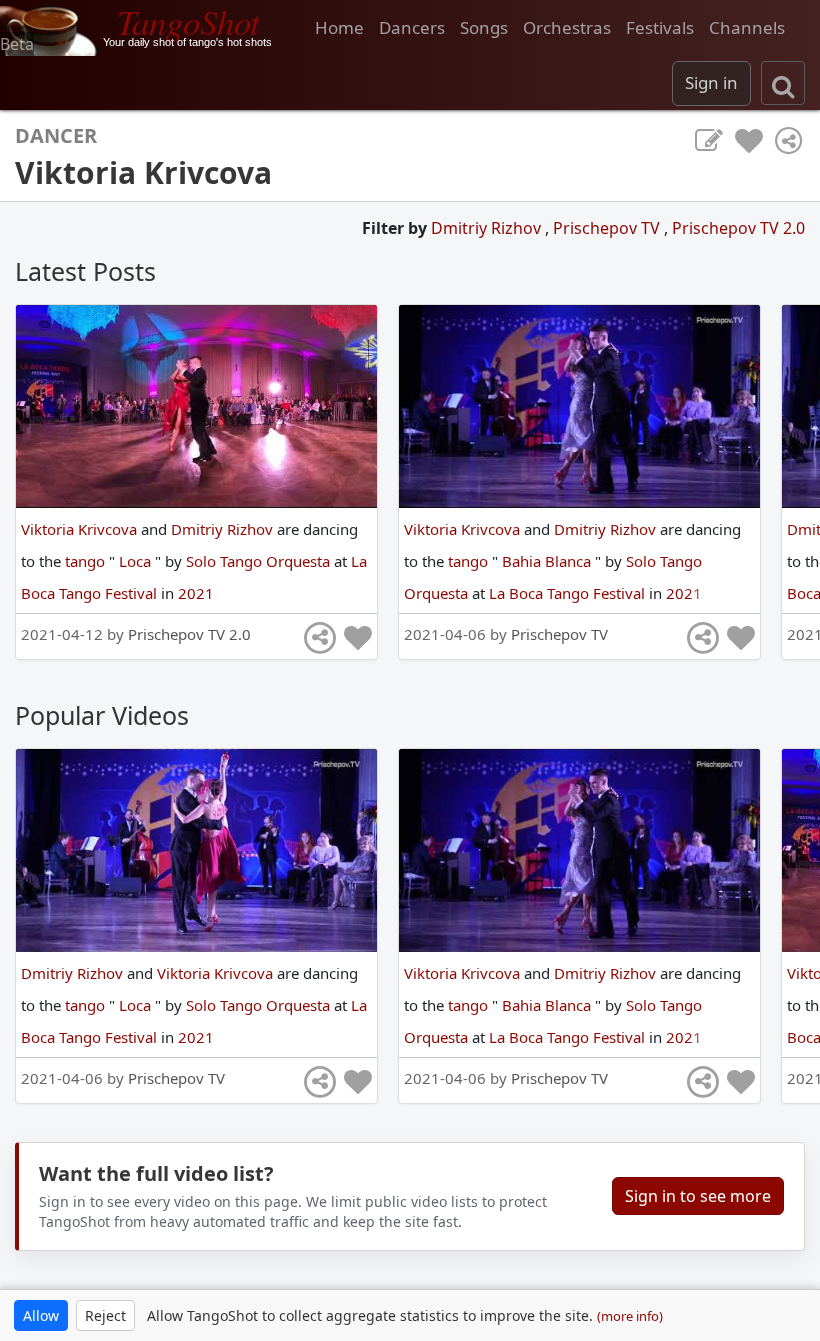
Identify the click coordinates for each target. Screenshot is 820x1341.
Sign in (711, 82)
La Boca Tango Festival (569, 593)
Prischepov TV (608, 228)
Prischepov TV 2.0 (738, 228)
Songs (484, 27)
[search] (783, 83)
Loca (137, 561)
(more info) (630, 1316)
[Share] (789, 141)
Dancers (412, 27)
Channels (747, 27)
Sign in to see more (698, 1196)
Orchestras (567, 27)
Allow (41, 1315)
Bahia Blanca (548, 561)
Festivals (660, 27)
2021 (196, 593)
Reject (105, 1315)
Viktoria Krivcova (81, 529)
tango (87, 561)
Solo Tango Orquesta (260, 561)
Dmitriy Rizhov (488, 228)
